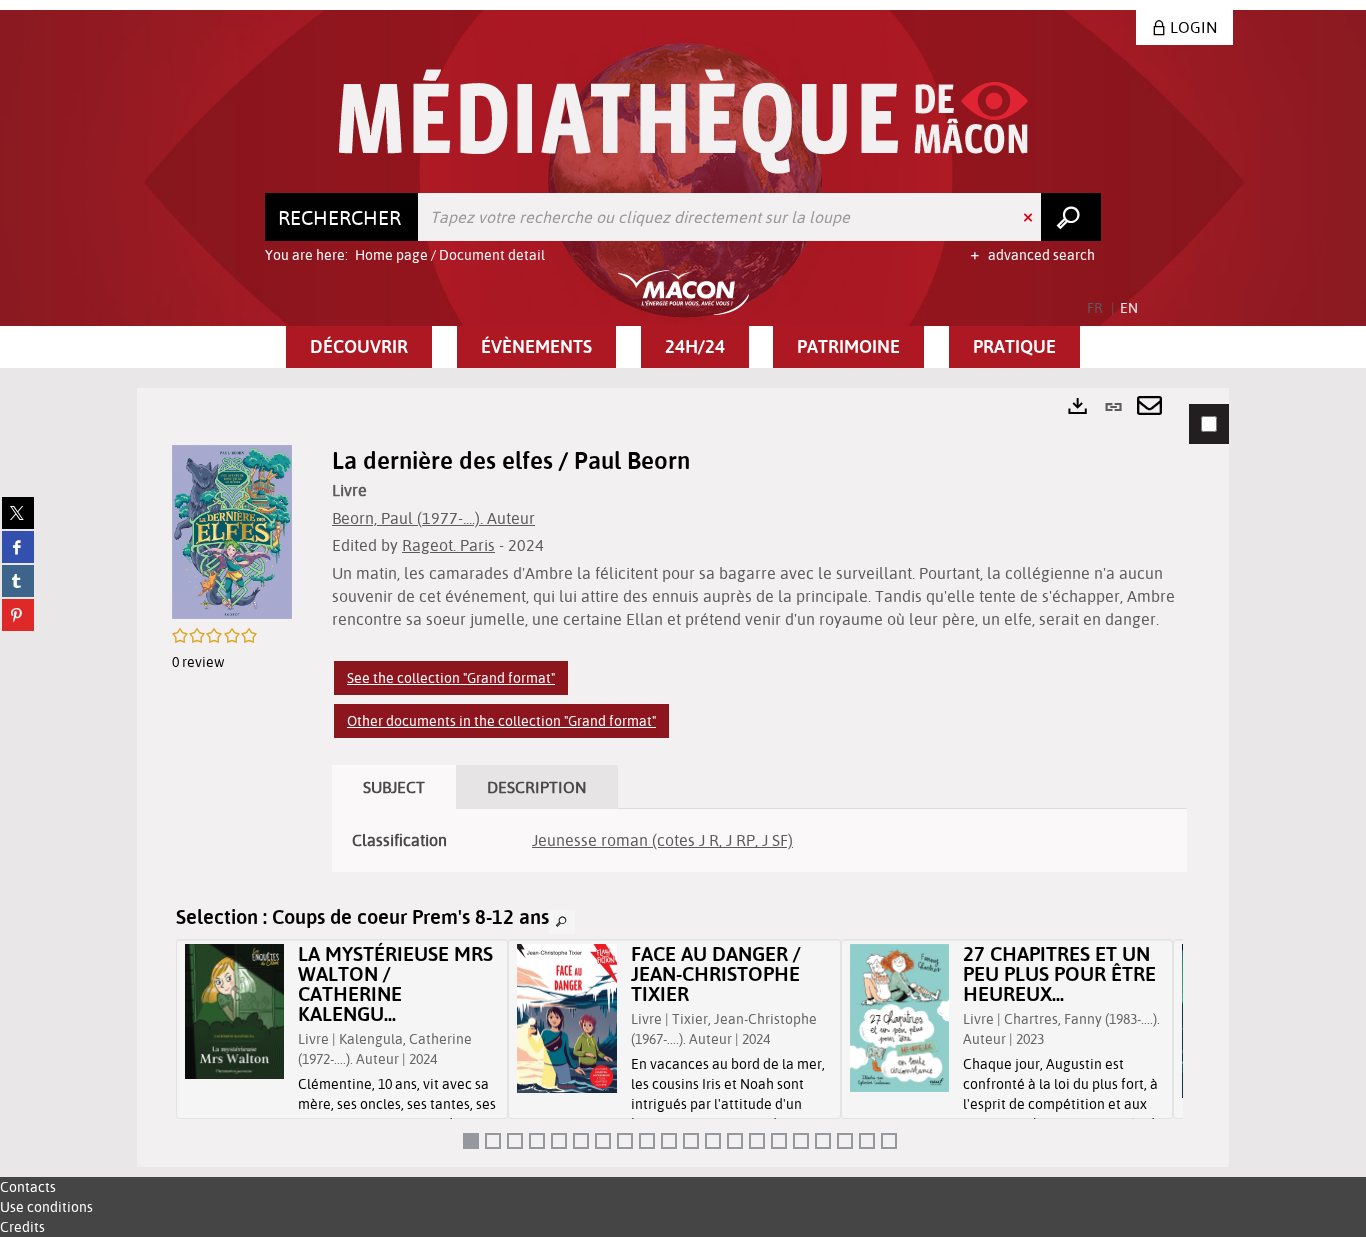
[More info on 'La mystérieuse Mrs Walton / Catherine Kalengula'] (234, 1011)
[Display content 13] (735, 1141)
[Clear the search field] (1030, 217)
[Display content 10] (669, 1141)
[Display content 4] (537, 1141)
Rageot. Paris (448, 545)
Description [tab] (537, 787)
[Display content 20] (889, 1141)
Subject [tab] (394, 787)
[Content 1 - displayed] (471, 1141)
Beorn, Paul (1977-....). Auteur (433, 518)
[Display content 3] (515, 1141)
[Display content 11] (691, 1141)
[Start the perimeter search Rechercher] (1071, 217)
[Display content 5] (559, 1141)
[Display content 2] (493, 1141)
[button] (359, 347)
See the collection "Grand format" (451, 678)
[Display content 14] (757, 1141)
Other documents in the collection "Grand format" (501, 721)
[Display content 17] (823, 1141)
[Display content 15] (779, 1141)
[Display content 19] (867, 1141)
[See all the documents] (562, 922)
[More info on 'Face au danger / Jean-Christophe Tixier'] (566, 1018)
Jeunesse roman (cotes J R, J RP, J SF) (662, 840)
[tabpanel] (683, 777)
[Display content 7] (603, 1141)
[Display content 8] (625, 1141)
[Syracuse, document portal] (683, 121)
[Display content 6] (581, 1141)
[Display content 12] (713, 1141)
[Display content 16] (801, 1141)
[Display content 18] (845, 1141)
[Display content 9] (647, 1141)
